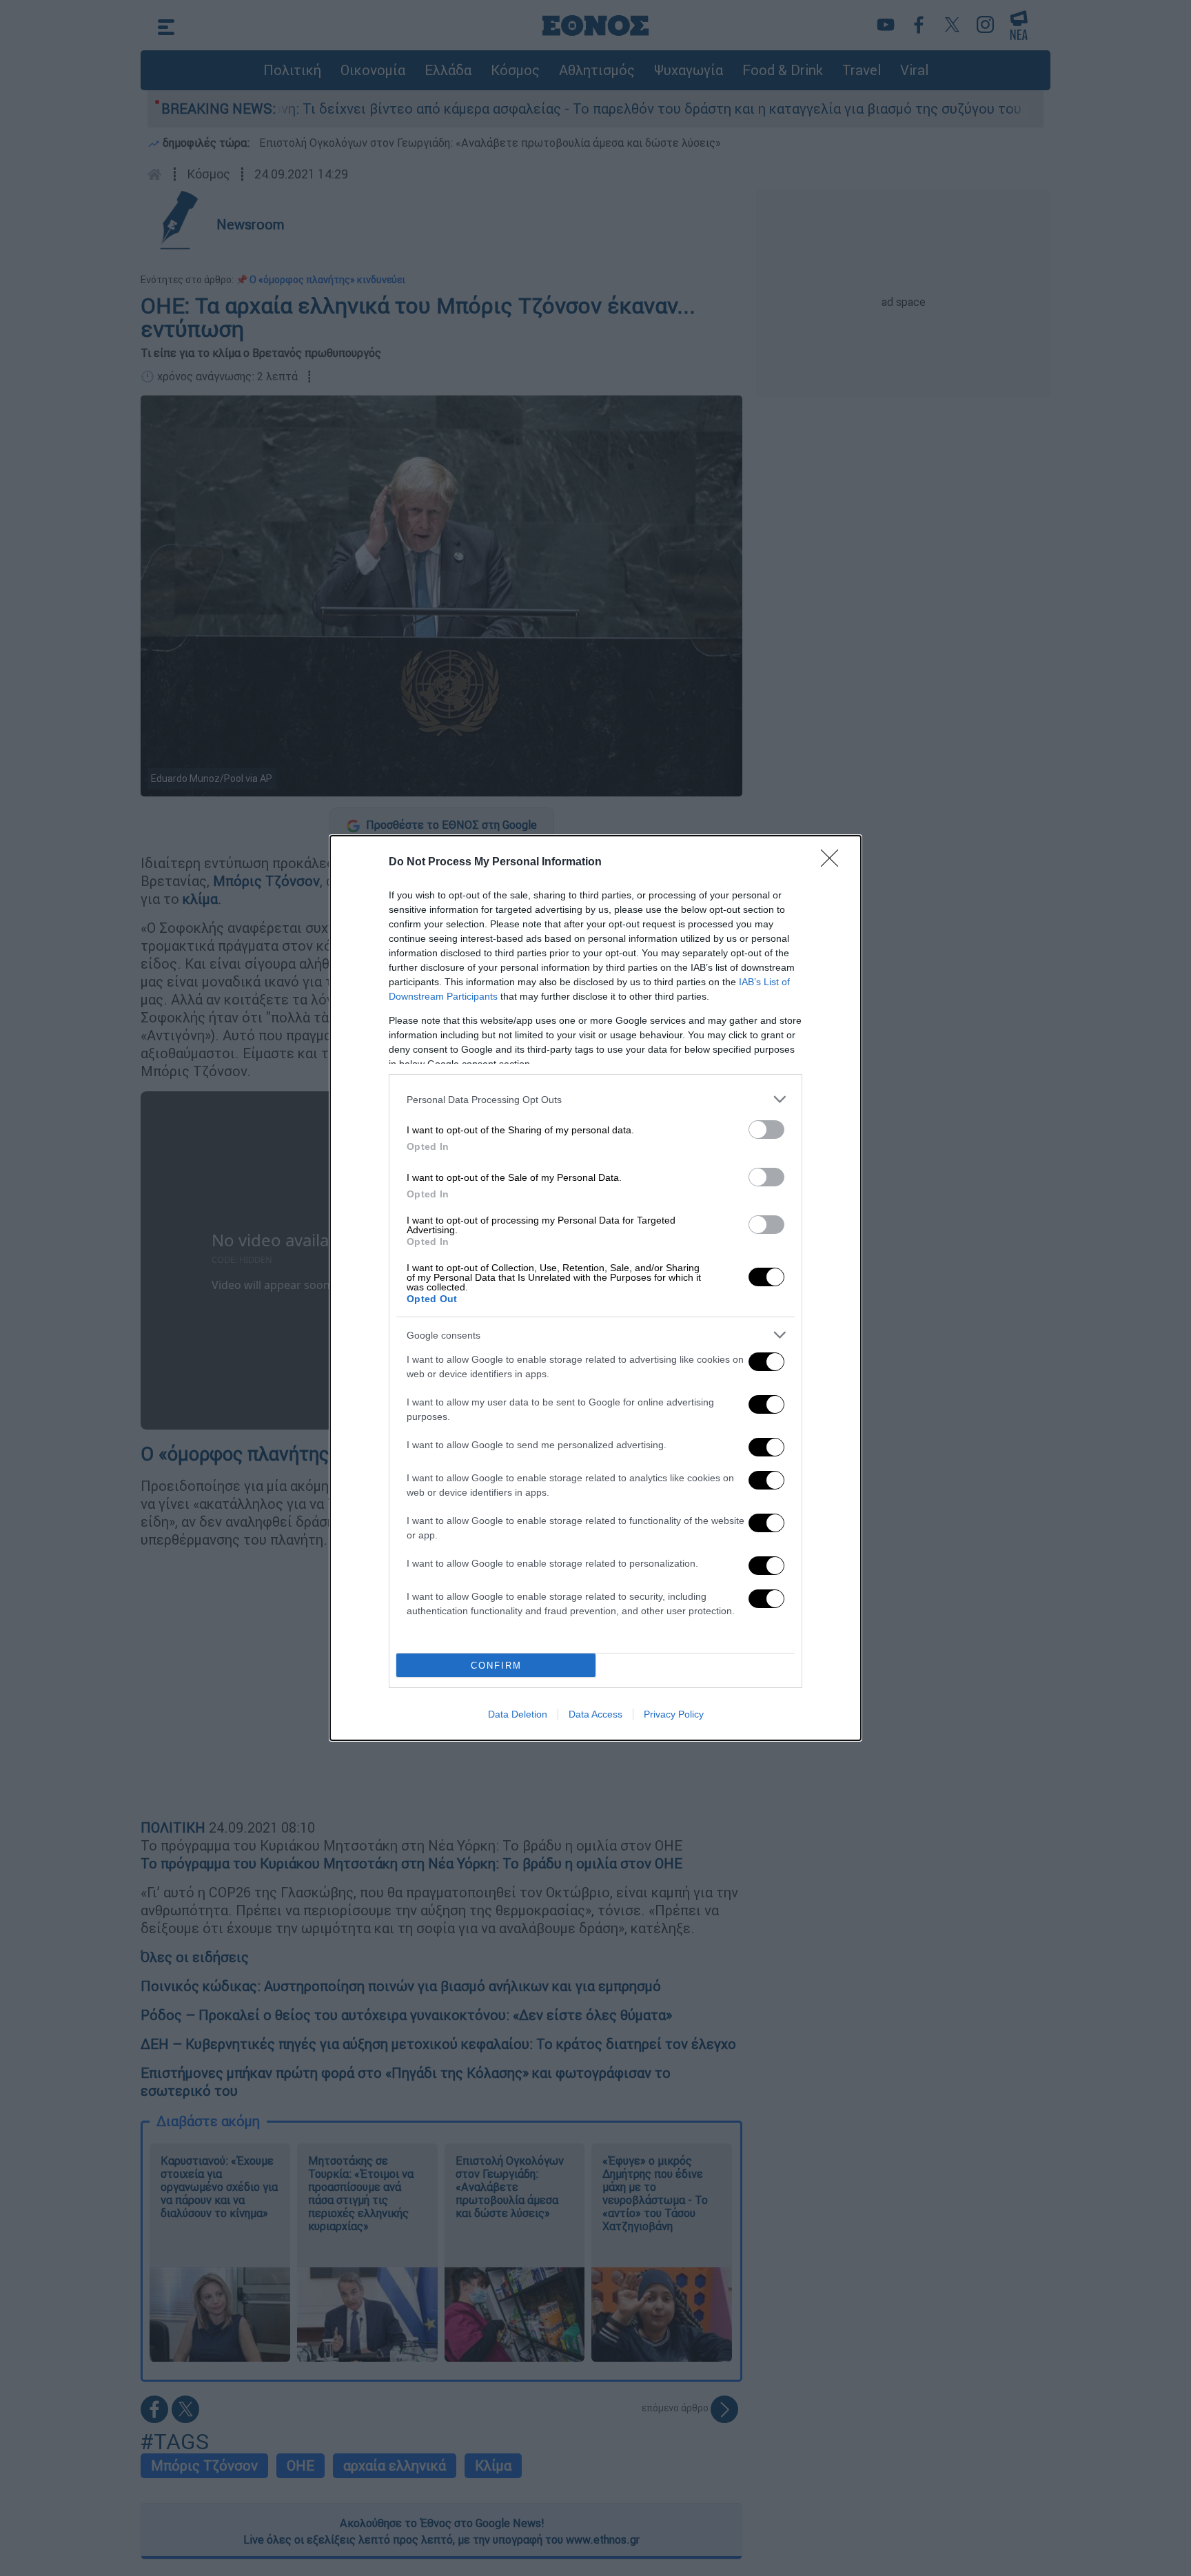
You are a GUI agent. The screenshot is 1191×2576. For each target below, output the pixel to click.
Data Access (595, 1714)
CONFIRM (496, 1666)
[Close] (834, 863)
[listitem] (595, 1099)
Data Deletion (518, 1714)
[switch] (766, 1130)
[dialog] (595, 1288)
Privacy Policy (674, 1714)
